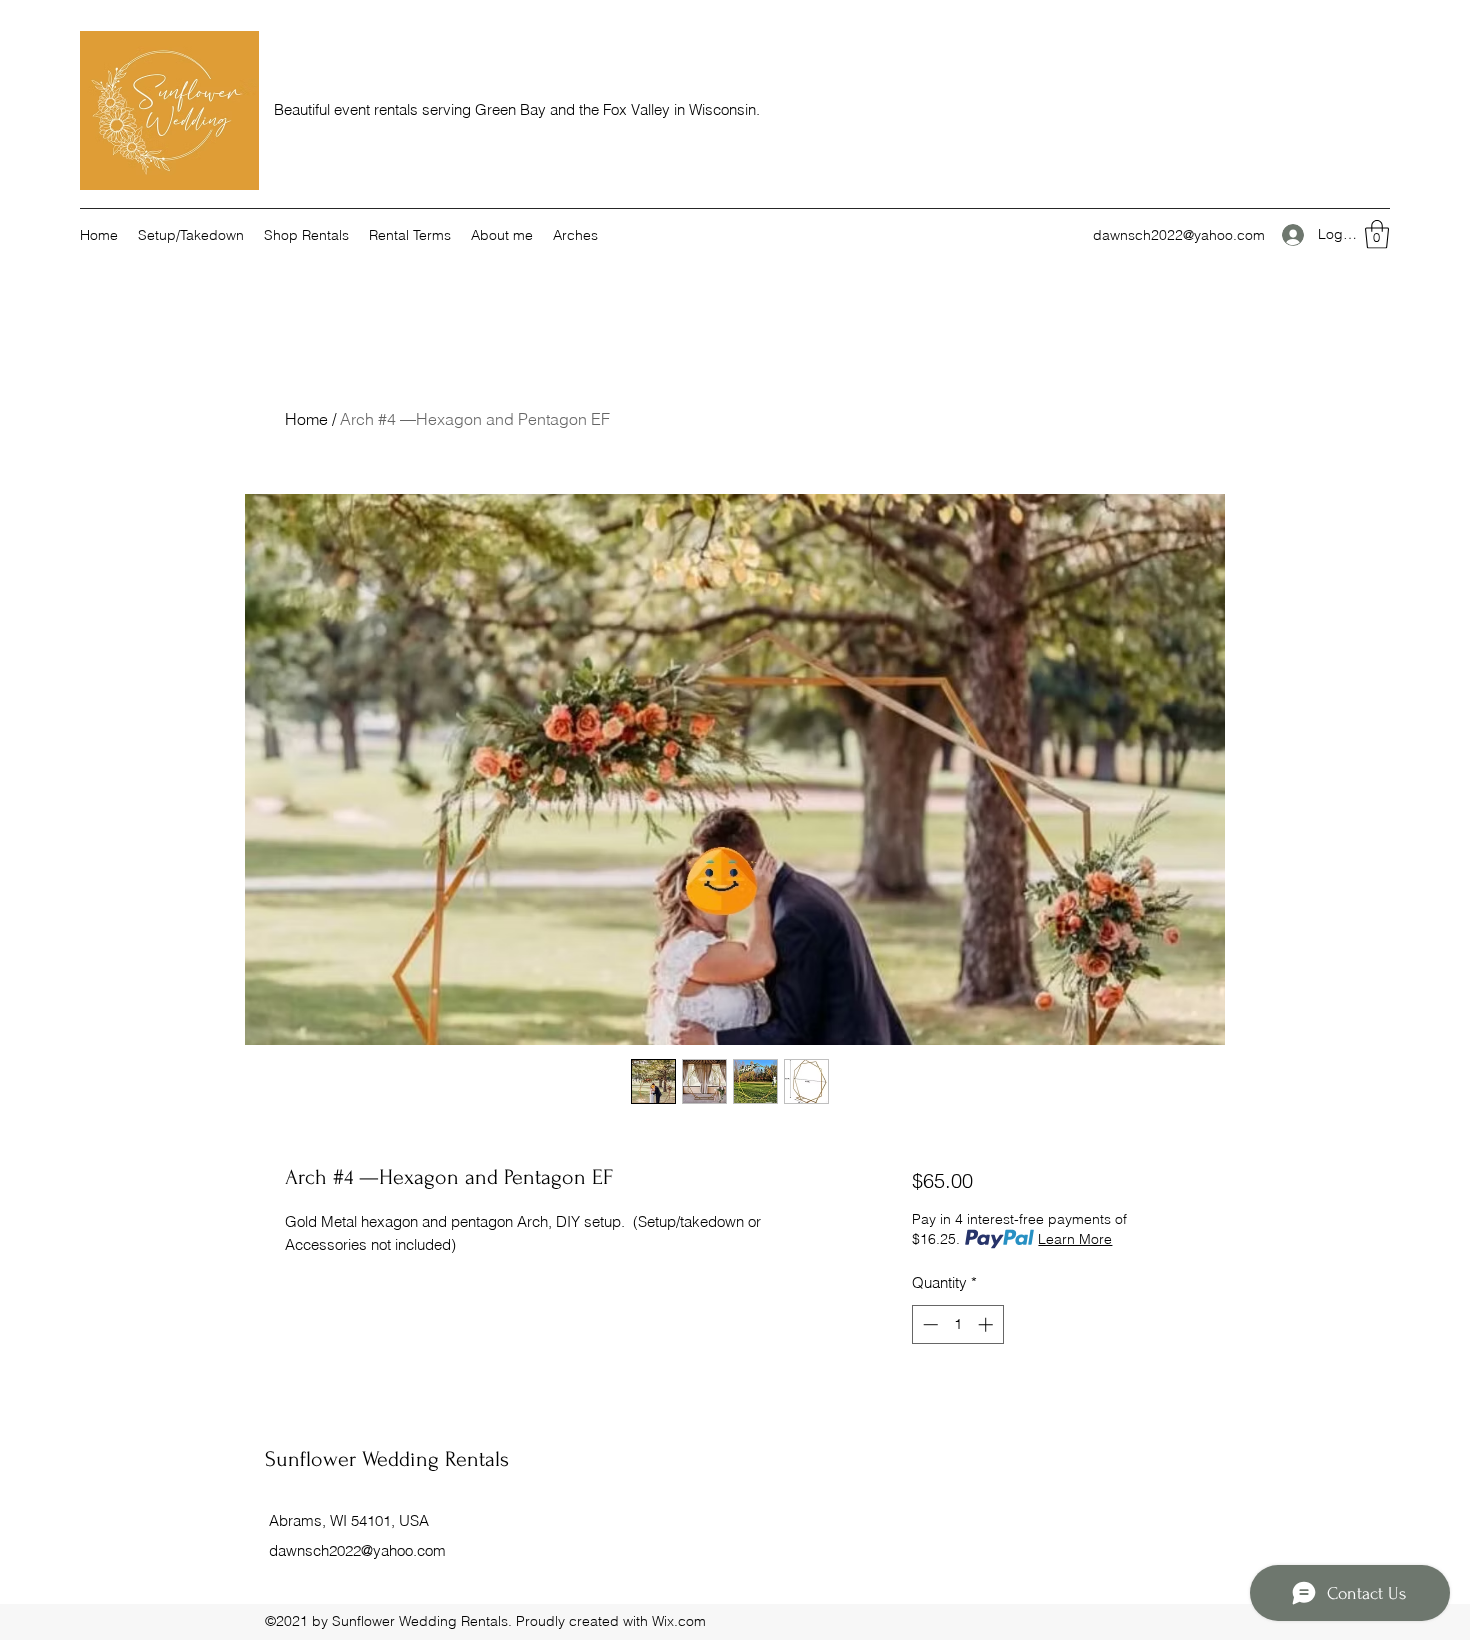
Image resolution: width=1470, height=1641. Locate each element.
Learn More (1075, 1239)
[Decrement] (928, 1324)
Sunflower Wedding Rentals (387, 1459)
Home (306, 419)
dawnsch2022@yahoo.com (1179, 235)
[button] (1377, 234)
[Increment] (987, 1324)
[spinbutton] (957, 1324)
